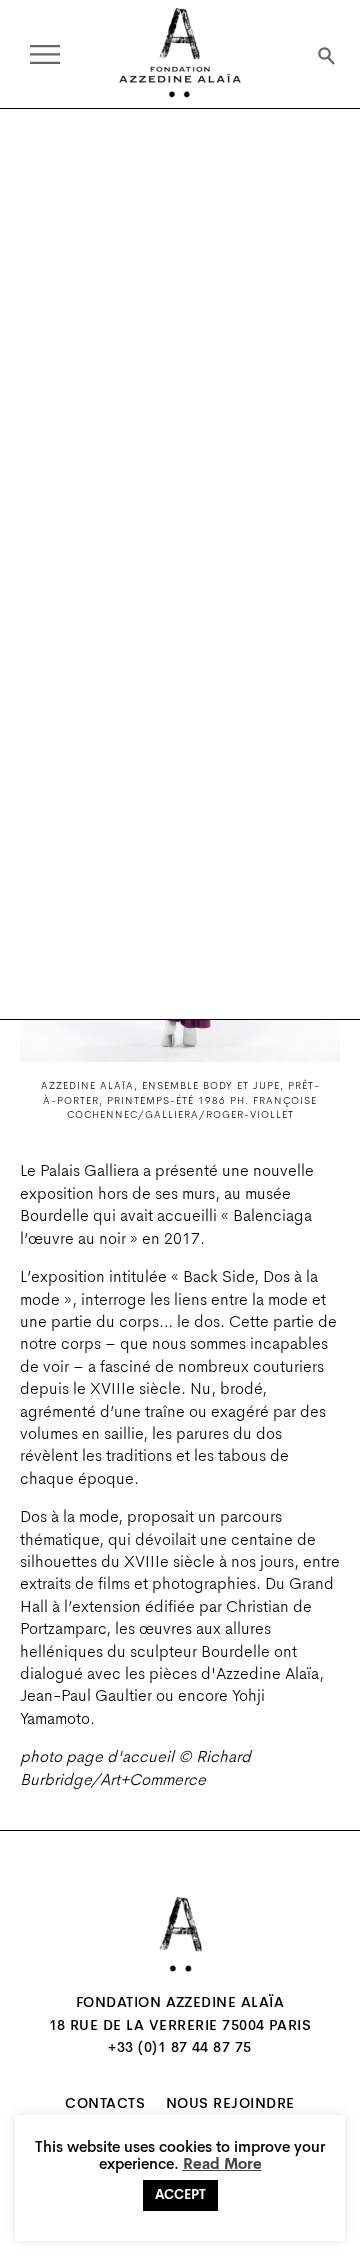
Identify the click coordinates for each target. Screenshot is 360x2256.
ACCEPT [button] (180, 2195)
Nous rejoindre (230, 2105)
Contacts (105, 2105)
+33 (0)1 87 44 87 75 (180, 2049)
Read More (222, 2165)
